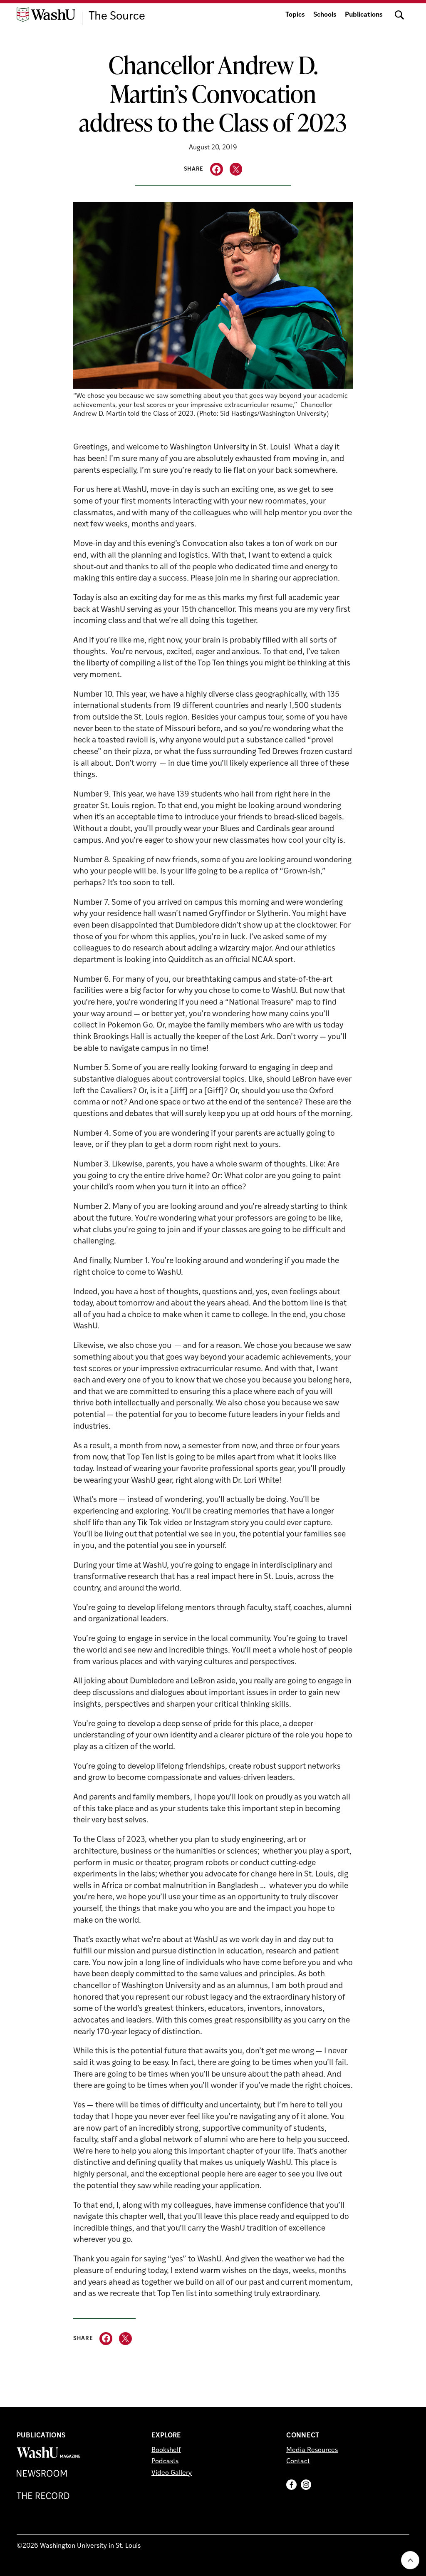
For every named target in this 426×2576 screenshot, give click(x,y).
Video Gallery (172, 2473)
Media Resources (312, 2450)
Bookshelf (166, 2450)
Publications (364, 15)
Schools (325, 15)
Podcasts (165, 2462)
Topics (295, 15)
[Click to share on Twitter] (236, 169)
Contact (298, 2462)
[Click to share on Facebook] (217, 169)
